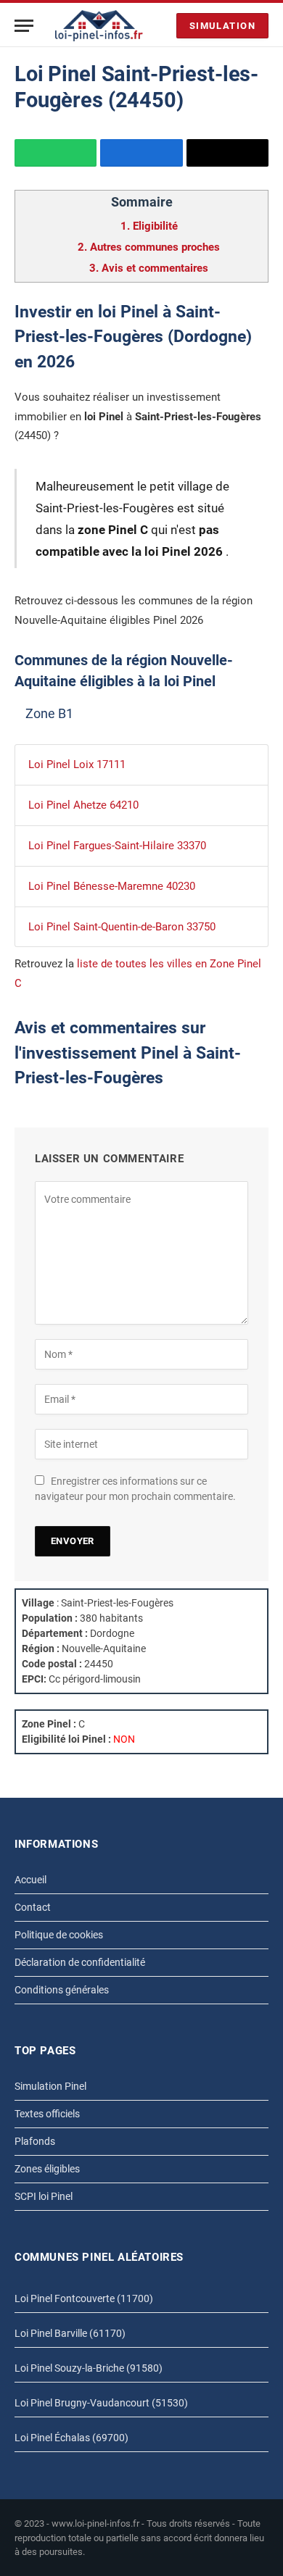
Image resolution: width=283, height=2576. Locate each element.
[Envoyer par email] (227, 153)
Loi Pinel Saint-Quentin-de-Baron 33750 (122, 927)
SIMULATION (222, 26)
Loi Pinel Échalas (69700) (71, 2438)
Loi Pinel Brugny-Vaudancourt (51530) (101, 2403)
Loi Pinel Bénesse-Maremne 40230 (112, 886)
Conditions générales (62, 1990)
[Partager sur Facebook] (141, 153)
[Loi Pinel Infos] (99, 26)
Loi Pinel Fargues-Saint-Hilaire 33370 (117, 846)
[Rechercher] (162, 26)
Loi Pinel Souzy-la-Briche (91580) (89, 2368)
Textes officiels (47, 2114)
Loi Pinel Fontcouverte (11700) (84, 2298)
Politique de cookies (59, 1935)
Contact (33, 1907)
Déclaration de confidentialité (80, 1962)
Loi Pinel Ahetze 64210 (83, 805)
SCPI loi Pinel (44, 2196)
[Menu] (24, 26)
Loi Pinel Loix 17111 (77, 764)
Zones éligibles (47, 2169)
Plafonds (35, 2141)
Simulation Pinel (50, 2086)
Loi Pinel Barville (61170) (70, 2333)
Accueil (30, 1880)
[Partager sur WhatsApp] (56, 153)
